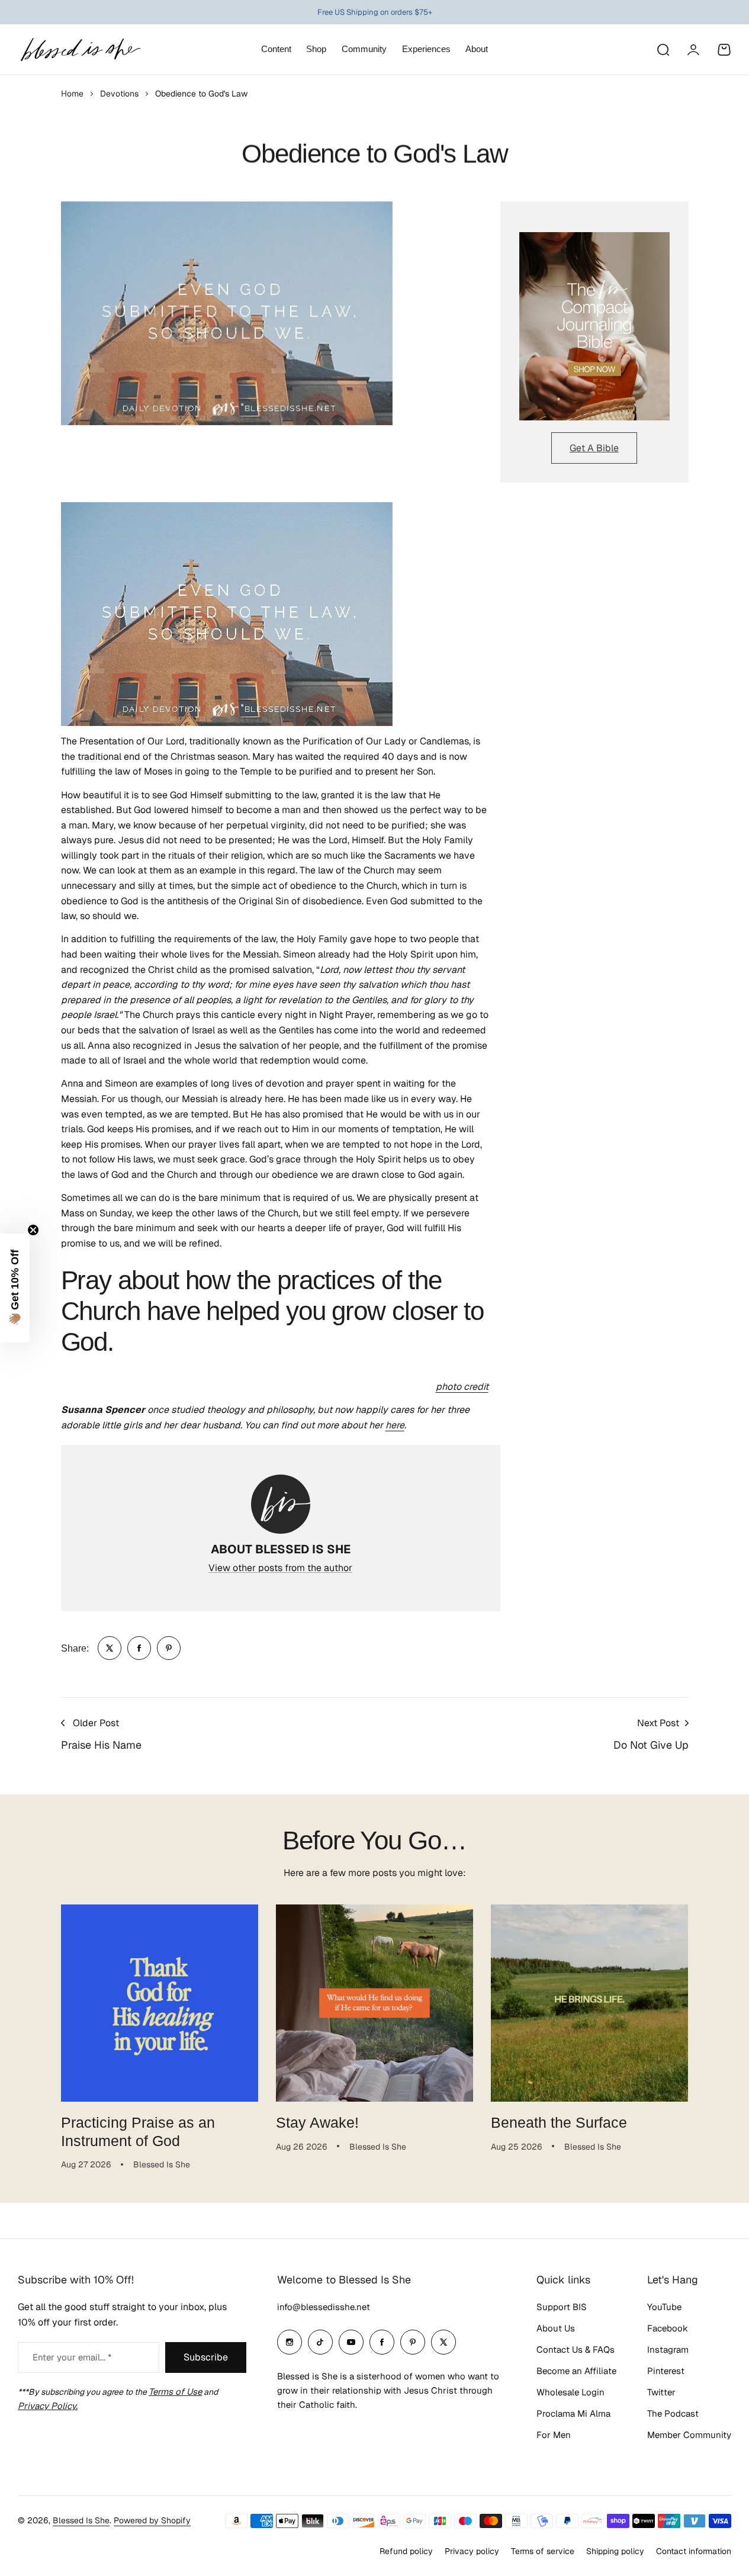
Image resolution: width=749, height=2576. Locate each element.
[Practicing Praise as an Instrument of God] (160, 2003)
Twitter (661, 2392)
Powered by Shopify (152, 2520)
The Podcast (673, 2413)
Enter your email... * (72, 2357)
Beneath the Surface (559, 2122)
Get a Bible (594, 448)
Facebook (668, 2328)
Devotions (119, 94)
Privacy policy (472, 2551)
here (395, 1425)
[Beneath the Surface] (589, 2003)
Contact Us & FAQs (576, 2349)
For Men (554, 2435)
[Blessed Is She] (80, 49)
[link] (110, 1648)
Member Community (689, 2435)
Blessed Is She (81, 2520)
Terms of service (543, 2551)
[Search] (663, 50)
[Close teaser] (33, 1230)
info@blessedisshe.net (324, 2307)
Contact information (694, 2551)
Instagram (668, 2349)
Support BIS (562, 2307)
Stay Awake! (317, 2122)
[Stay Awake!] (374, 2003)
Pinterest (666, 2371)
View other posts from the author (280, 1568)
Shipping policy (615, 2551)
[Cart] (724, 50)
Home (72, 94)
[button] (15, 1288)
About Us (556, 2328)
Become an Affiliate (576, 2371)
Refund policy (406, 2551)
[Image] (594, 326)
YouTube (664, 2307)
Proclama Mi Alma (573, 2413)
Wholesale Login (570, 2392)
